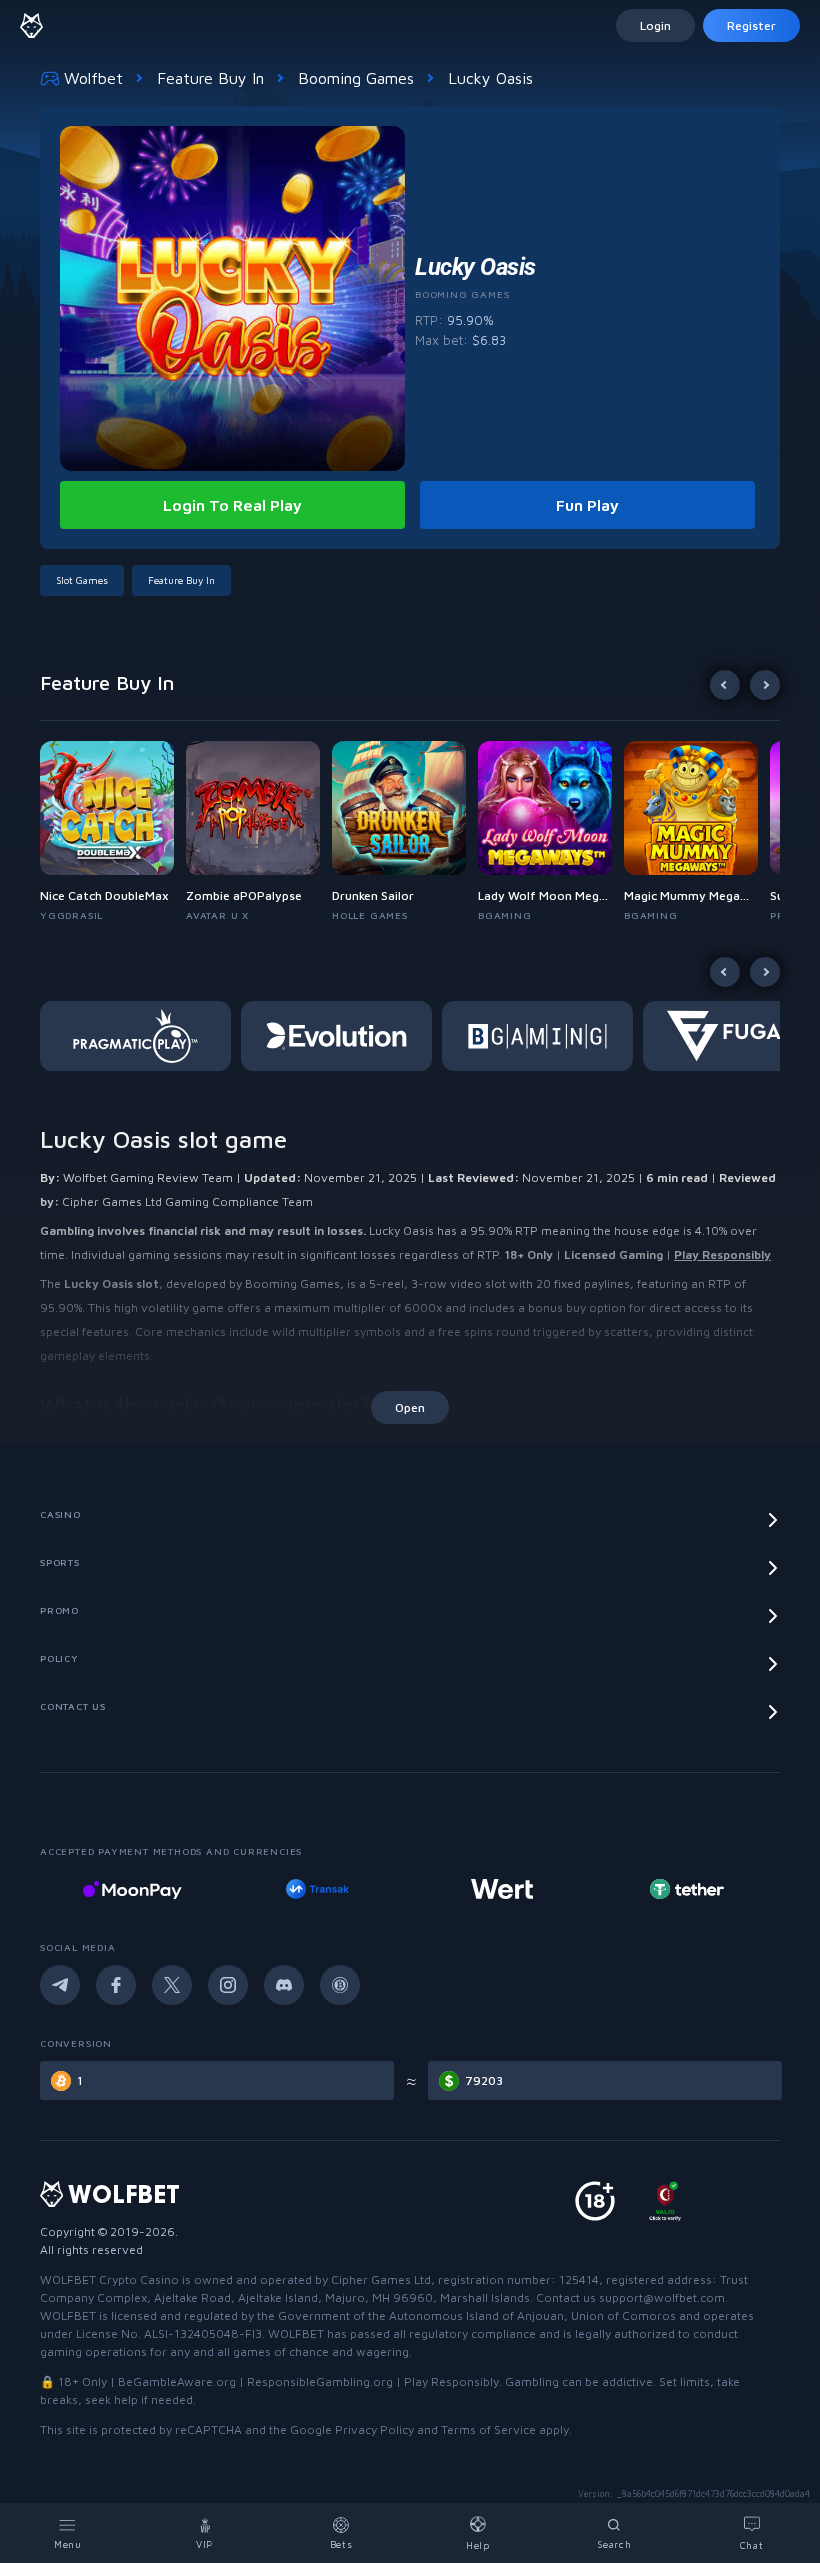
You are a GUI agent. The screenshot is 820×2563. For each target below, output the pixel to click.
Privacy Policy (374, 2429)
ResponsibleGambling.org (320, 2381)
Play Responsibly (722, 1254)
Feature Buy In (210, 78)
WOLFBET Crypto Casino (109, 2279)
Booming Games (356, 78)
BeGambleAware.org (177, 2381)
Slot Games (82, 580)
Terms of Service (488, 2429)
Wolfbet (93, 78)
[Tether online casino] (687, 1889)
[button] (113, 832)
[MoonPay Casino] (132, 1889)
